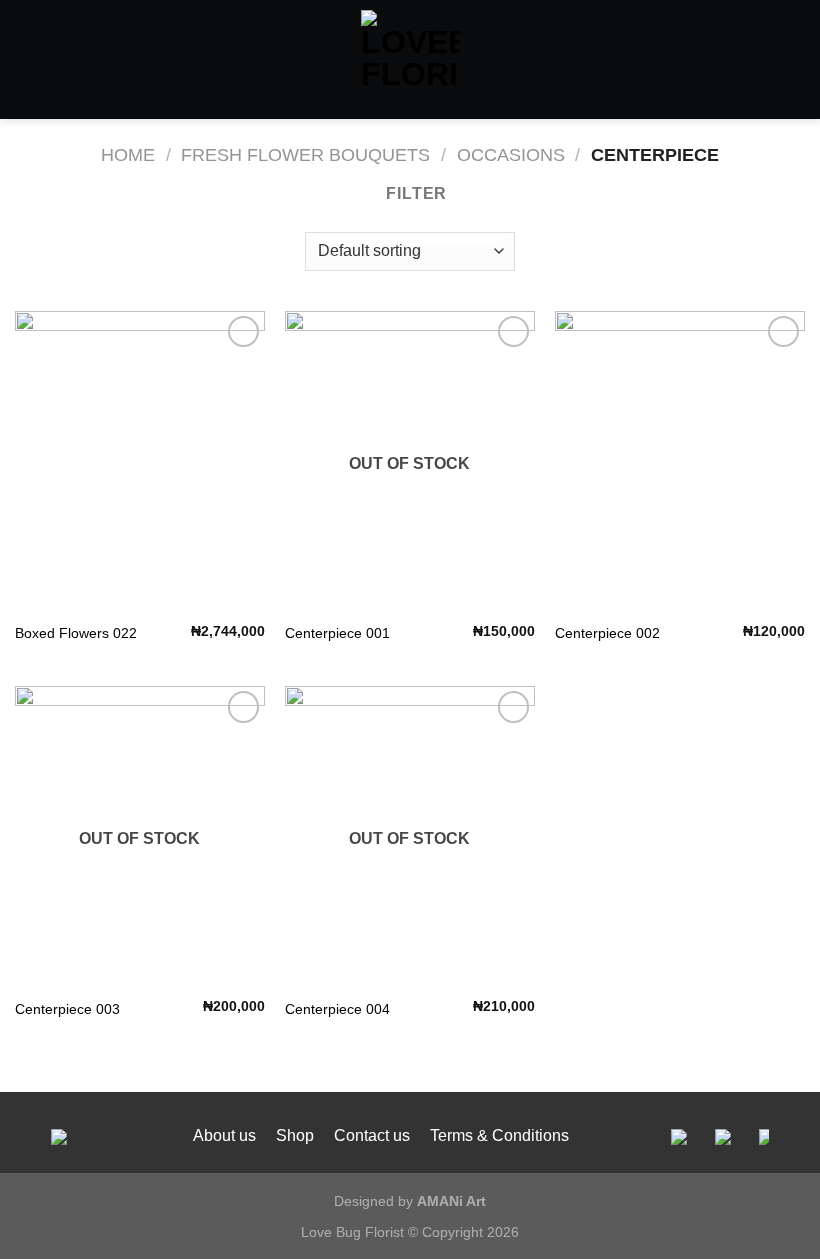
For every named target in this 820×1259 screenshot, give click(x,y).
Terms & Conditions (499, 1135)
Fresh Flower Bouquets (305, 154)
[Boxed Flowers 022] (140, 461)
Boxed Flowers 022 (76, 633)
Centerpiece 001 (337, 633)
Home (128, 154)
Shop (295, 1135)
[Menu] (27, 59)
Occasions (511, 154)
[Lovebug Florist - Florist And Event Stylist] (410, 59)
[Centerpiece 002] (680, 461)
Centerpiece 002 (607, 633)
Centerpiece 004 (337, 1009)
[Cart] (795, 60)
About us (224, 1135)
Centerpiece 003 (67, 1009)
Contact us (372, 1135)
